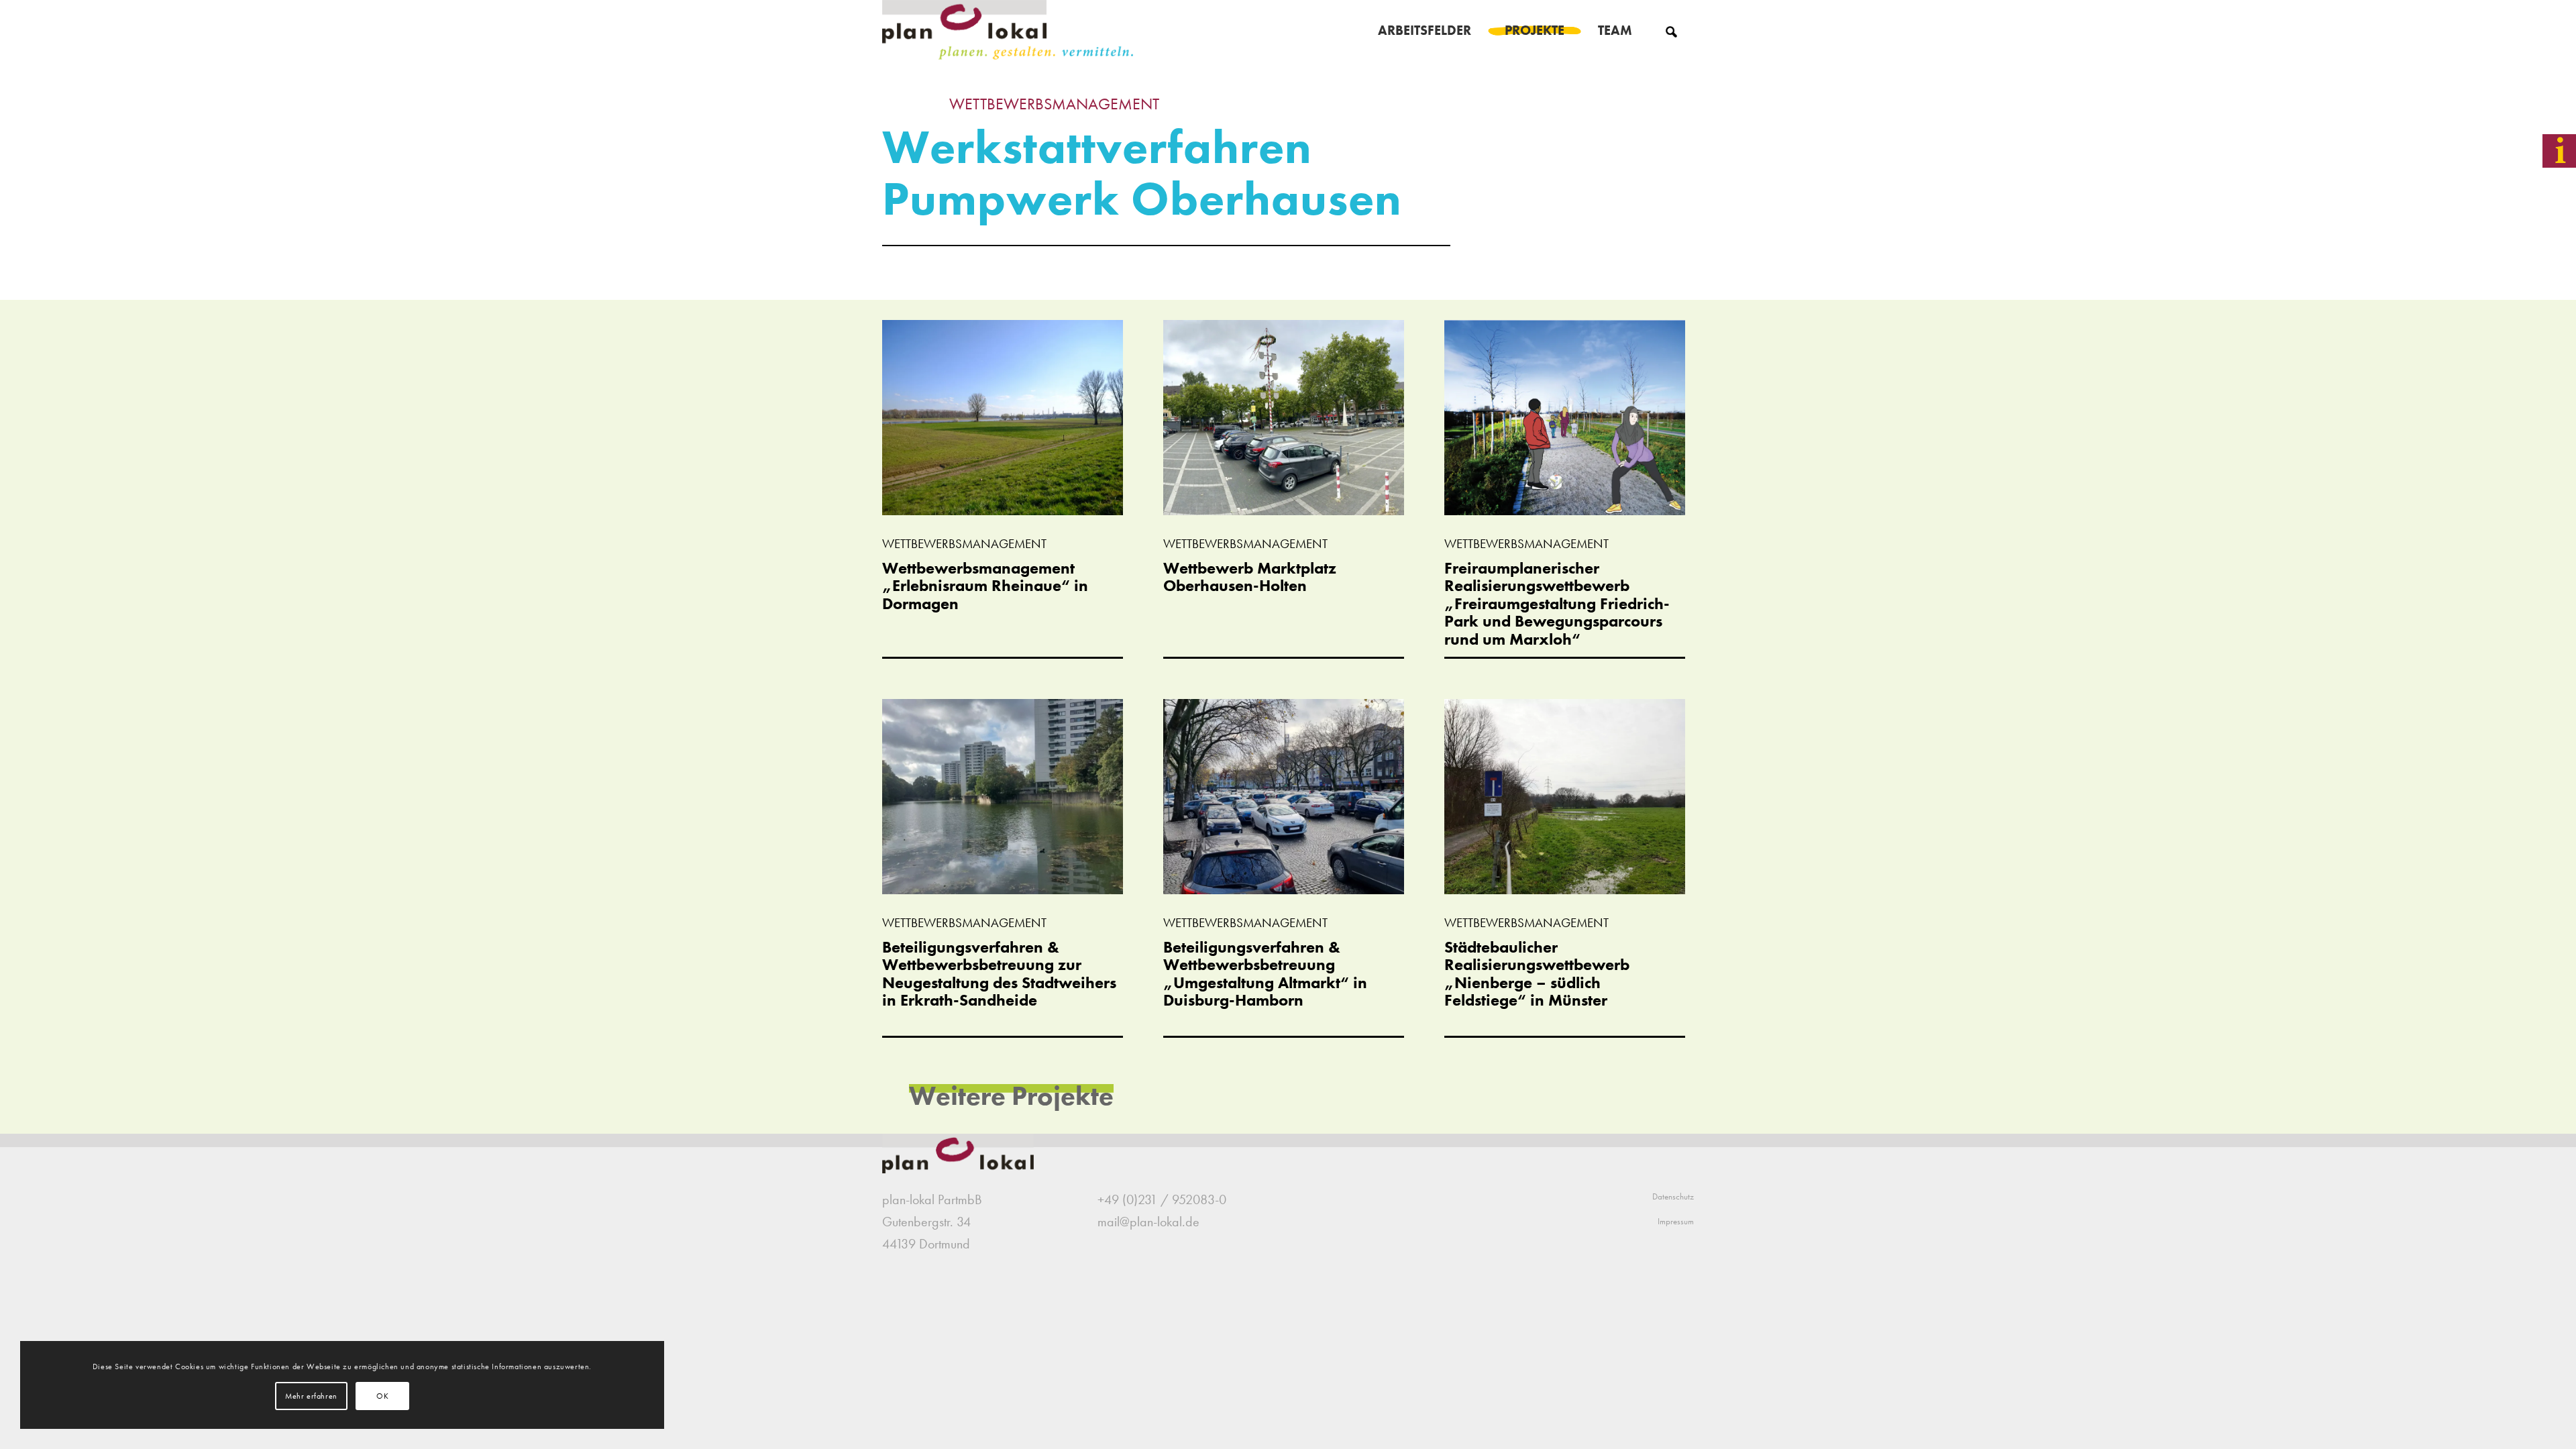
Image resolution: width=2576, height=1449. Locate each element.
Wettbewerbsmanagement (1054, 104)
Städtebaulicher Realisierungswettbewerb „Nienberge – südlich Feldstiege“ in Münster (1537, 973)
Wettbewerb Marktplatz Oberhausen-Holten (1250, 577)
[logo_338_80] (1009, 30)
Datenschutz (1673, 1196)
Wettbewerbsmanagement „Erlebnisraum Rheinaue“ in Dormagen (985, 586)
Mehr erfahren (311, 1396)
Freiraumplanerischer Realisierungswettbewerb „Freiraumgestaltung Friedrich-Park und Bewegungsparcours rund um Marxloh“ (1557, 603)
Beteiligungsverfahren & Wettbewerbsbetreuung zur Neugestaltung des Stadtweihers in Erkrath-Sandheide (999, 973)
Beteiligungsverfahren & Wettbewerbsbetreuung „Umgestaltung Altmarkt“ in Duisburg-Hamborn (1265, 973)
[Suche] (1671, 30)
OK (382, 1396)
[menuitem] (1425, 30)
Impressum (1676, 1221)
